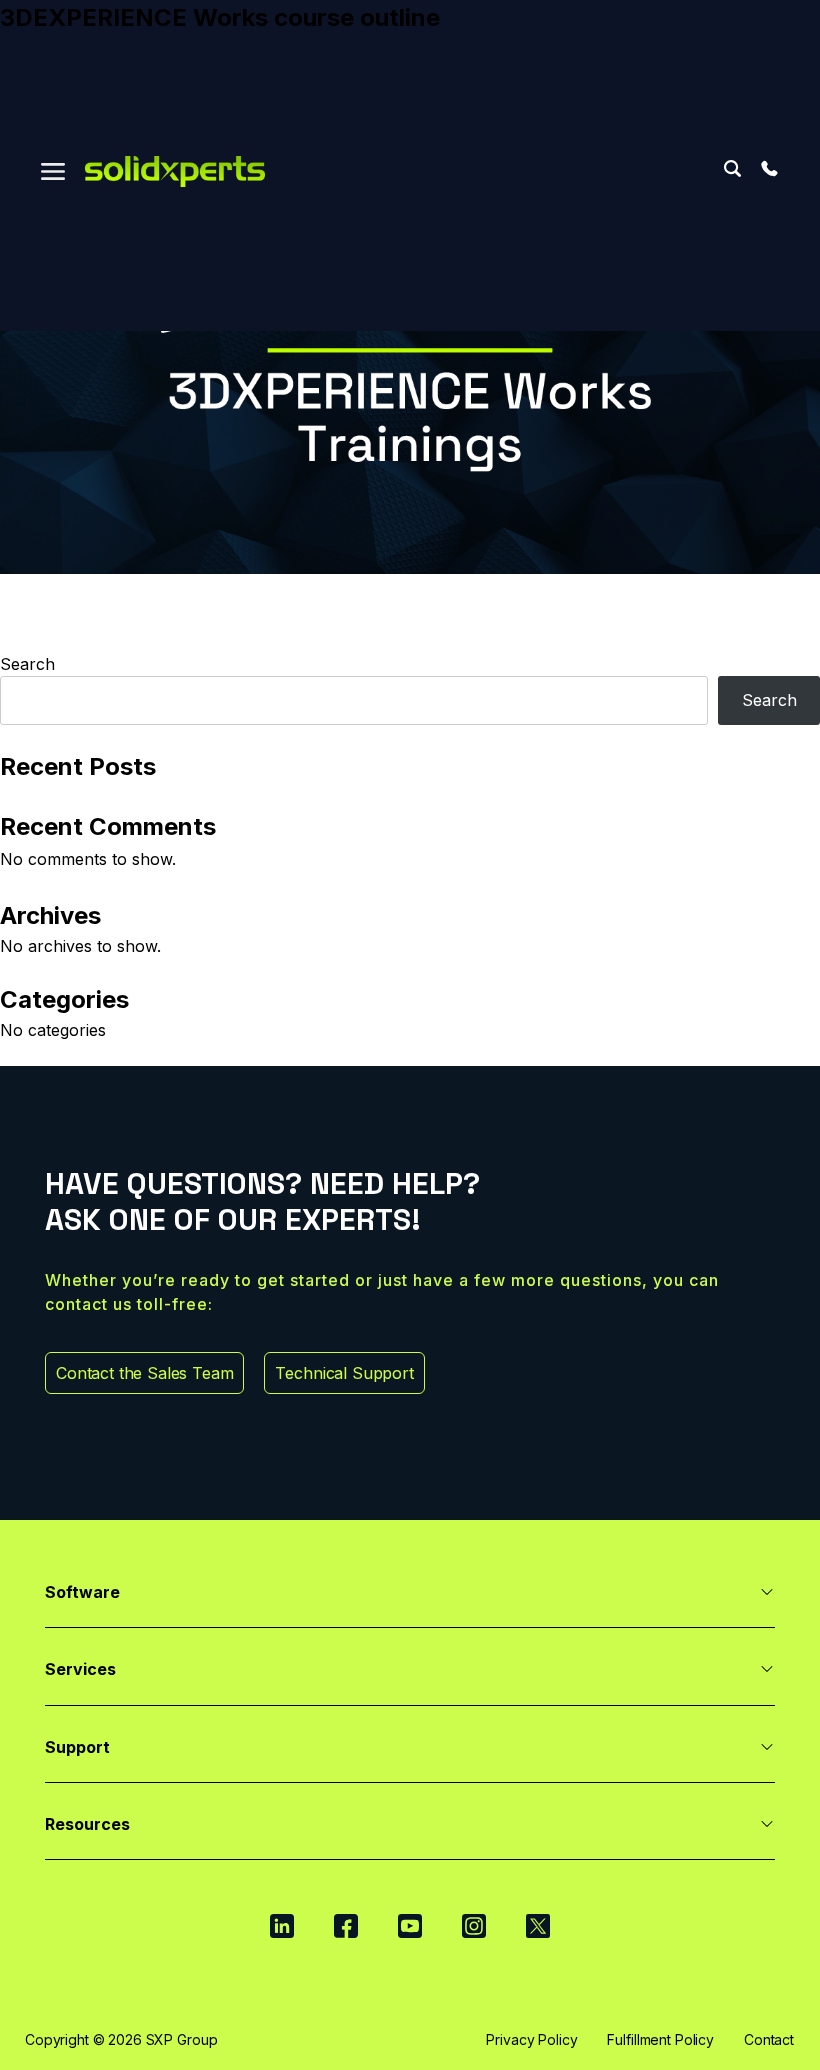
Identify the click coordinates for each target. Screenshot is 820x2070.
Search (732, 168)
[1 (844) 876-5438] (769, 169)
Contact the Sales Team (144, 1373)
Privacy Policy (531, 2039)
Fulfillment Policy (660, 2039)
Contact (769, 2039)
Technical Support (344, 1373)
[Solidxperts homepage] (175, 171)
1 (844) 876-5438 (769, 169)
